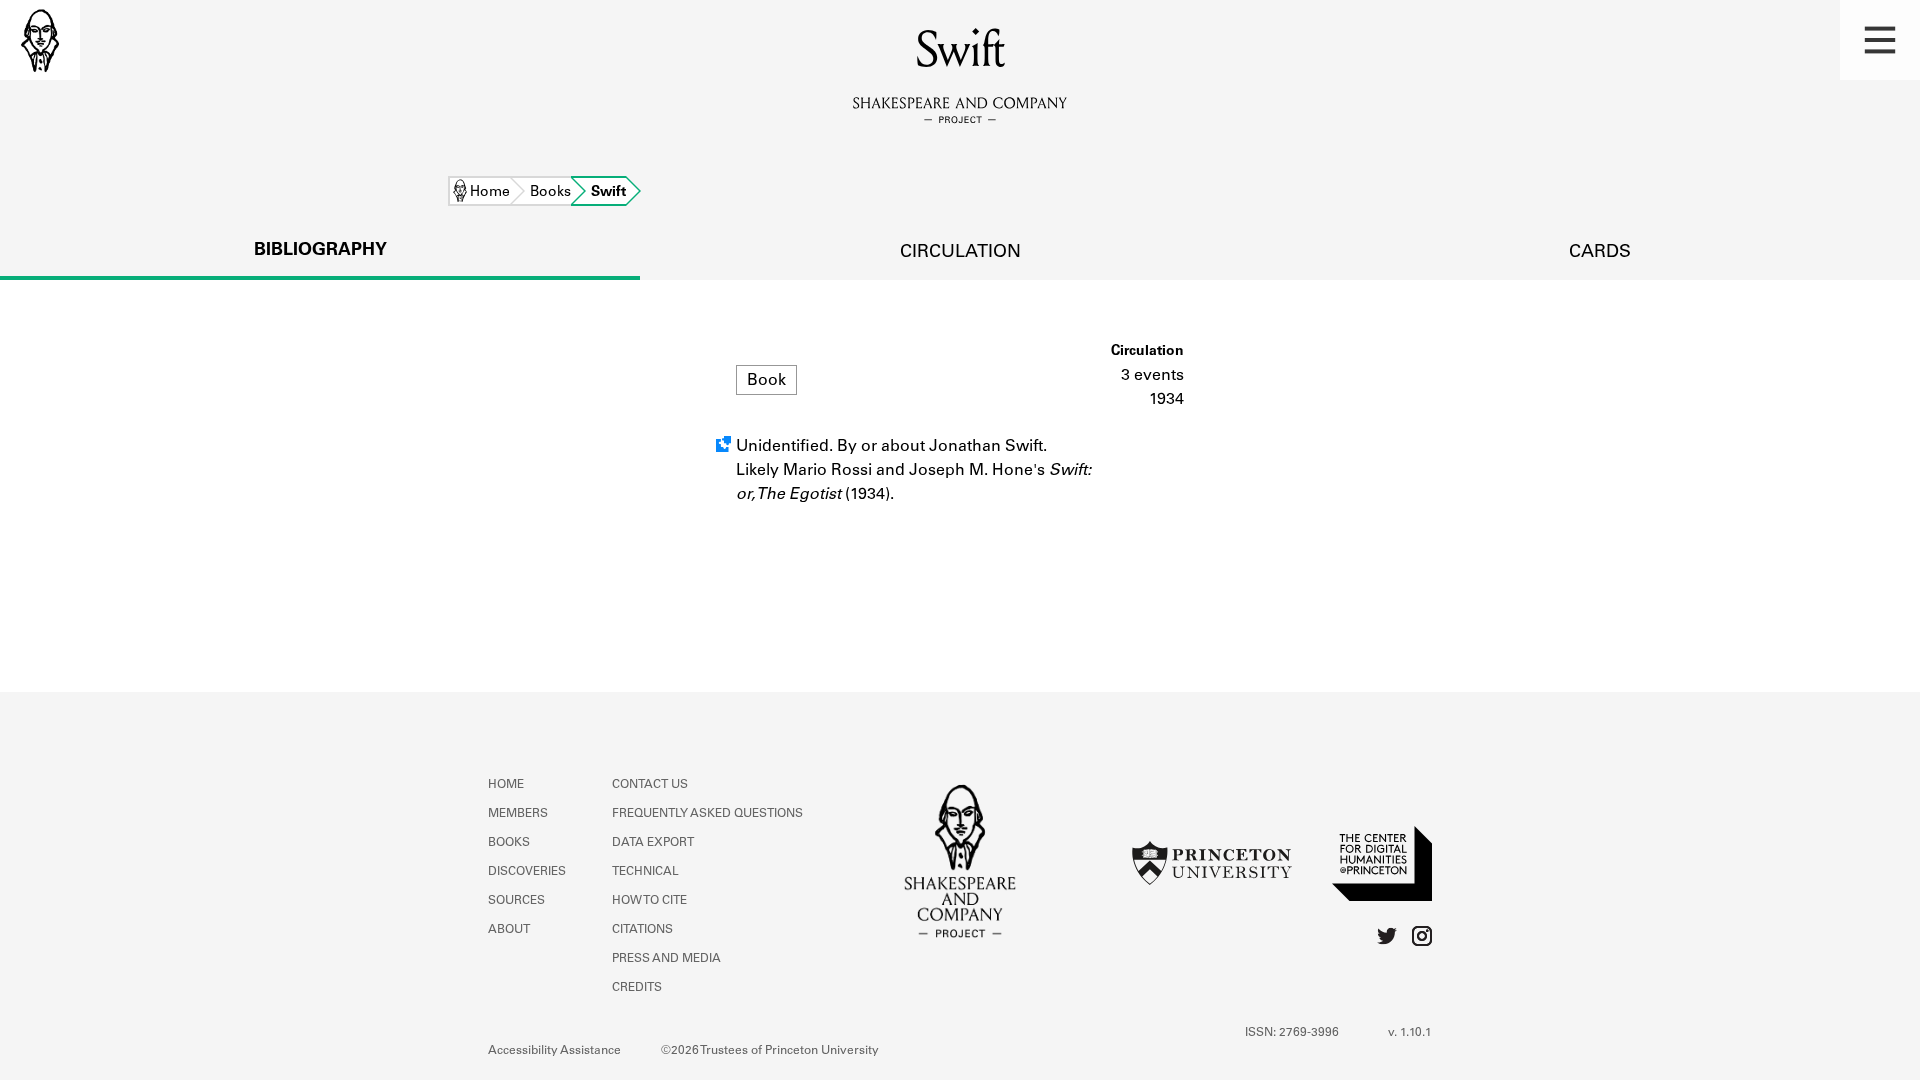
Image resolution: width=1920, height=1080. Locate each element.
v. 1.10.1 (1410, 1033)
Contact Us (650, 785)
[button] (1880, 40)
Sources (516, 901)
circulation (960, 253)
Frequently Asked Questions (707, 814)
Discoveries (527, 872)
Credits (637, 988)
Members (518, 814)
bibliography (320, 251)
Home (490, 193)
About (509, 930)
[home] (40, 40)
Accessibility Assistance (554, 1051)
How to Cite (649, 901)
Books (550, 193)
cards (1600, 253)
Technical (645, 872)
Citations (642, 930)
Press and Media (666, 959)
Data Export (653, 843)
